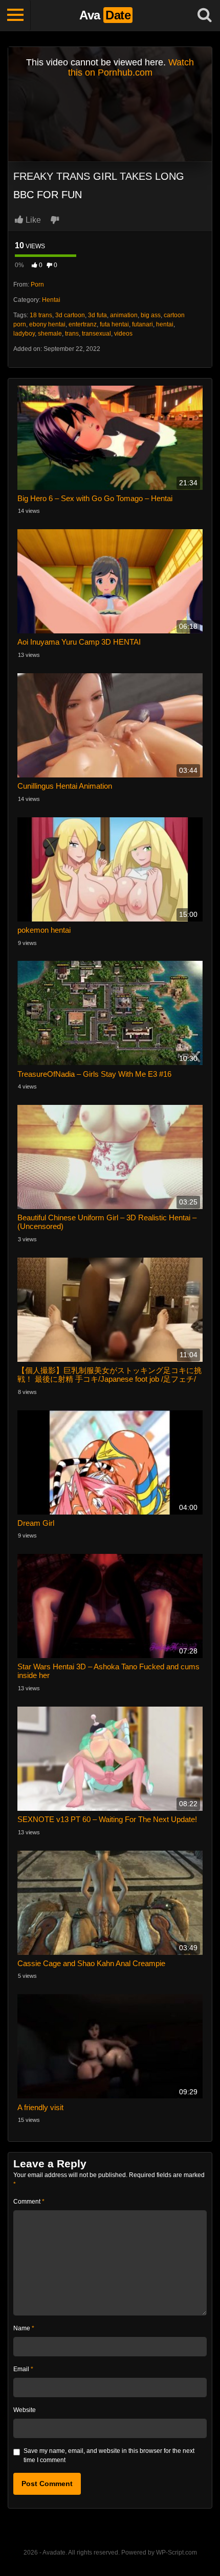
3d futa (97, 315)
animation (124, 315)
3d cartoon (70, 315)
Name (24, 2328)
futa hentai (114, 324)
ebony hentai (47, 324)
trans (72, 334)
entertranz (83, 324)
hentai (165, 324)
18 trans (41, 315)
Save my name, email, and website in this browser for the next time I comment (109, 2455)
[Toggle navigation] (15, 15)
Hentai (51, 300)
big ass (151, 315)
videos (123, 334)
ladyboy (24, 334)
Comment (29, 2202)
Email (23, 2369)
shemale (50, 334)
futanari (142, 324)
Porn (37, 285)
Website (25, 2410)
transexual (96, 334)
